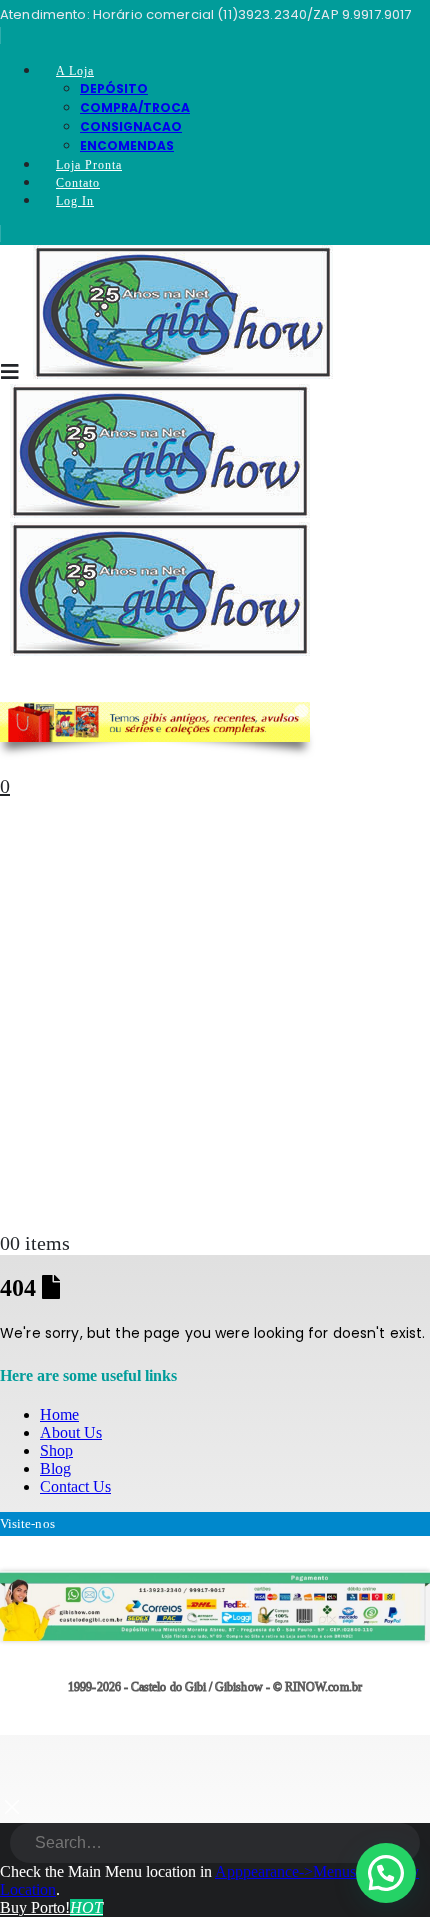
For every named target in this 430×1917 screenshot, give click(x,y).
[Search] (406, 1845)
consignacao (131, 126)
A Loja (75, 71)
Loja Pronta (89, 165)
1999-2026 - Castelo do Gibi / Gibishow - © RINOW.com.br (215, 1687)
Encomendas (127, 145)
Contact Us (75, 1486)
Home (59, 1414)
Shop (56, 1450)
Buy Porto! (51, 1907)
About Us (71, 1432)
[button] (386, 1873)
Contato (78, 183)
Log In (75, 201)
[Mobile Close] (12, 1813)
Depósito (114, 88)
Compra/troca (135, 107)
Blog (55, 1468)
